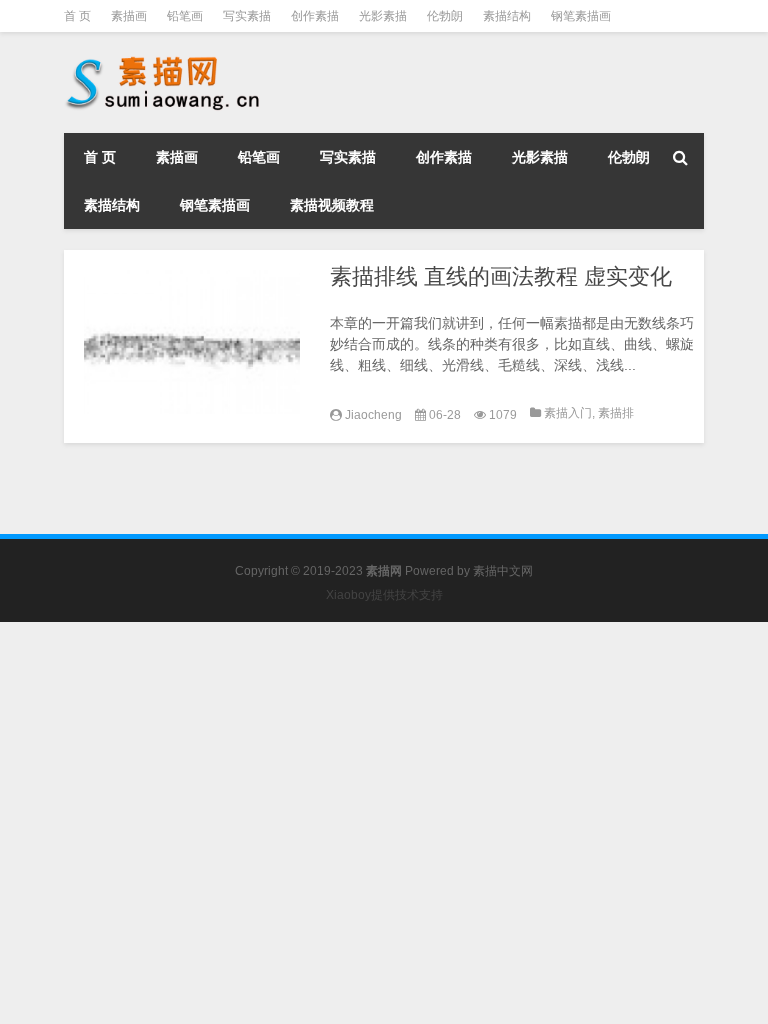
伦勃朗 (445, 16)
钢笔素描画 (581, 16)
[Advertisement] (384, 762)
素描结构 (507, 16)
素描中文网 (503, 571)
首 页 (77, 16)
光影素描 (383, 16)
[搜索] (680, 157)
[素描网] (164, 60)
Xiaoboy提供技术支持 (384, 595)
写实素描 (247, 16)
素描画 (129, 16)
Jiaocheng (373, 415)
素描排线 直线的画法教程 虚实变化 (501, 276)
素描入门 (568, 413)
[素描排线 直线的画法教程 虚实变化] (192, 342)
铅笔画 (185, 16)
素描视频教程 (332, 205)
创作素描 (315, 16)
